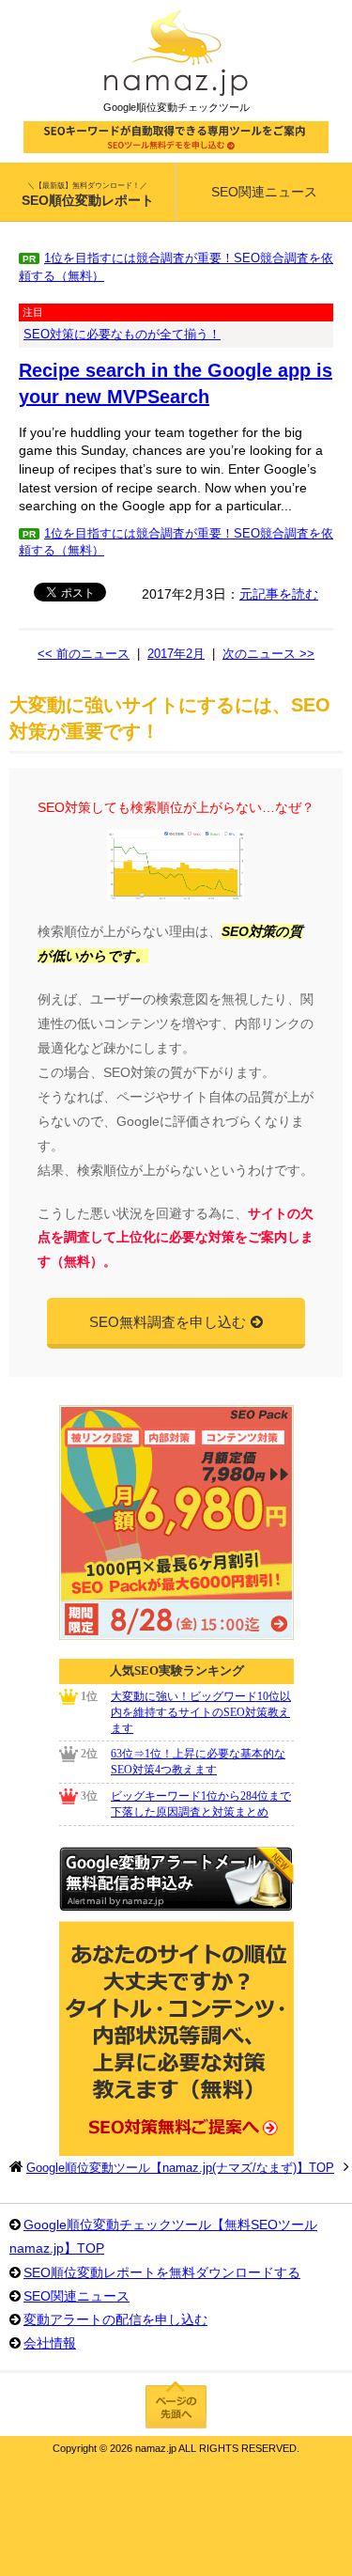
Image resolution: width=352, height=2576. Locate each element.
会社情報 (50, 2343)
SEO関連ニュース (77, 2296)
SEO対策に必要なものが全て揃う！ (122, 334)
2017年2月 (176, 654)
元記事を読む (279, 594)
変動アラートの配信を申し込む (115, 2319)
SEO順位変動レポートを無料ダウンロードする (162, 2272)
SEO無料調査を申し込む (168, 1322)
